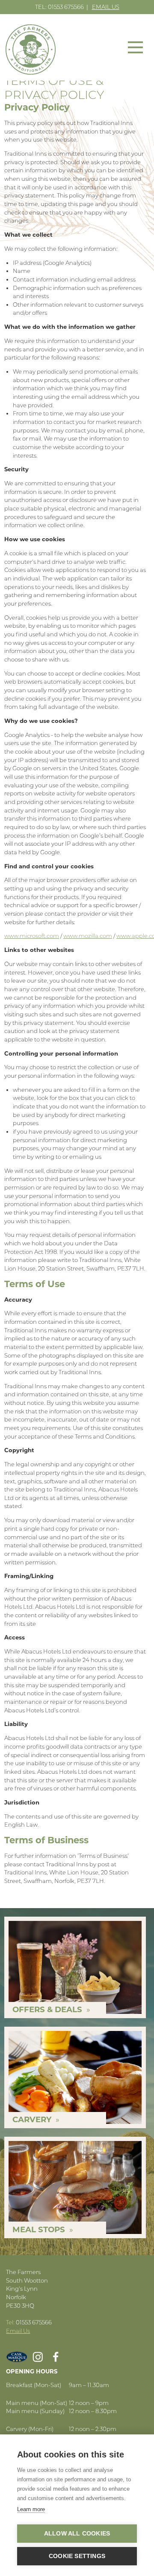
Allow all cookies (77, 2534)
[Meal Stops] (75, 2187)
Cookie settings (77, 2556)
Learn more (31, 2509)
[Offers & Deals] (75, 1967)
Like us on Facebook (56, 2357)
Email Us (106, 7)
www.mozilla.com (88, 936)
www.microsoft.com (32, 936)
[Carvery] (75, 2077)
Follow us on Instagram (38, 2357)
